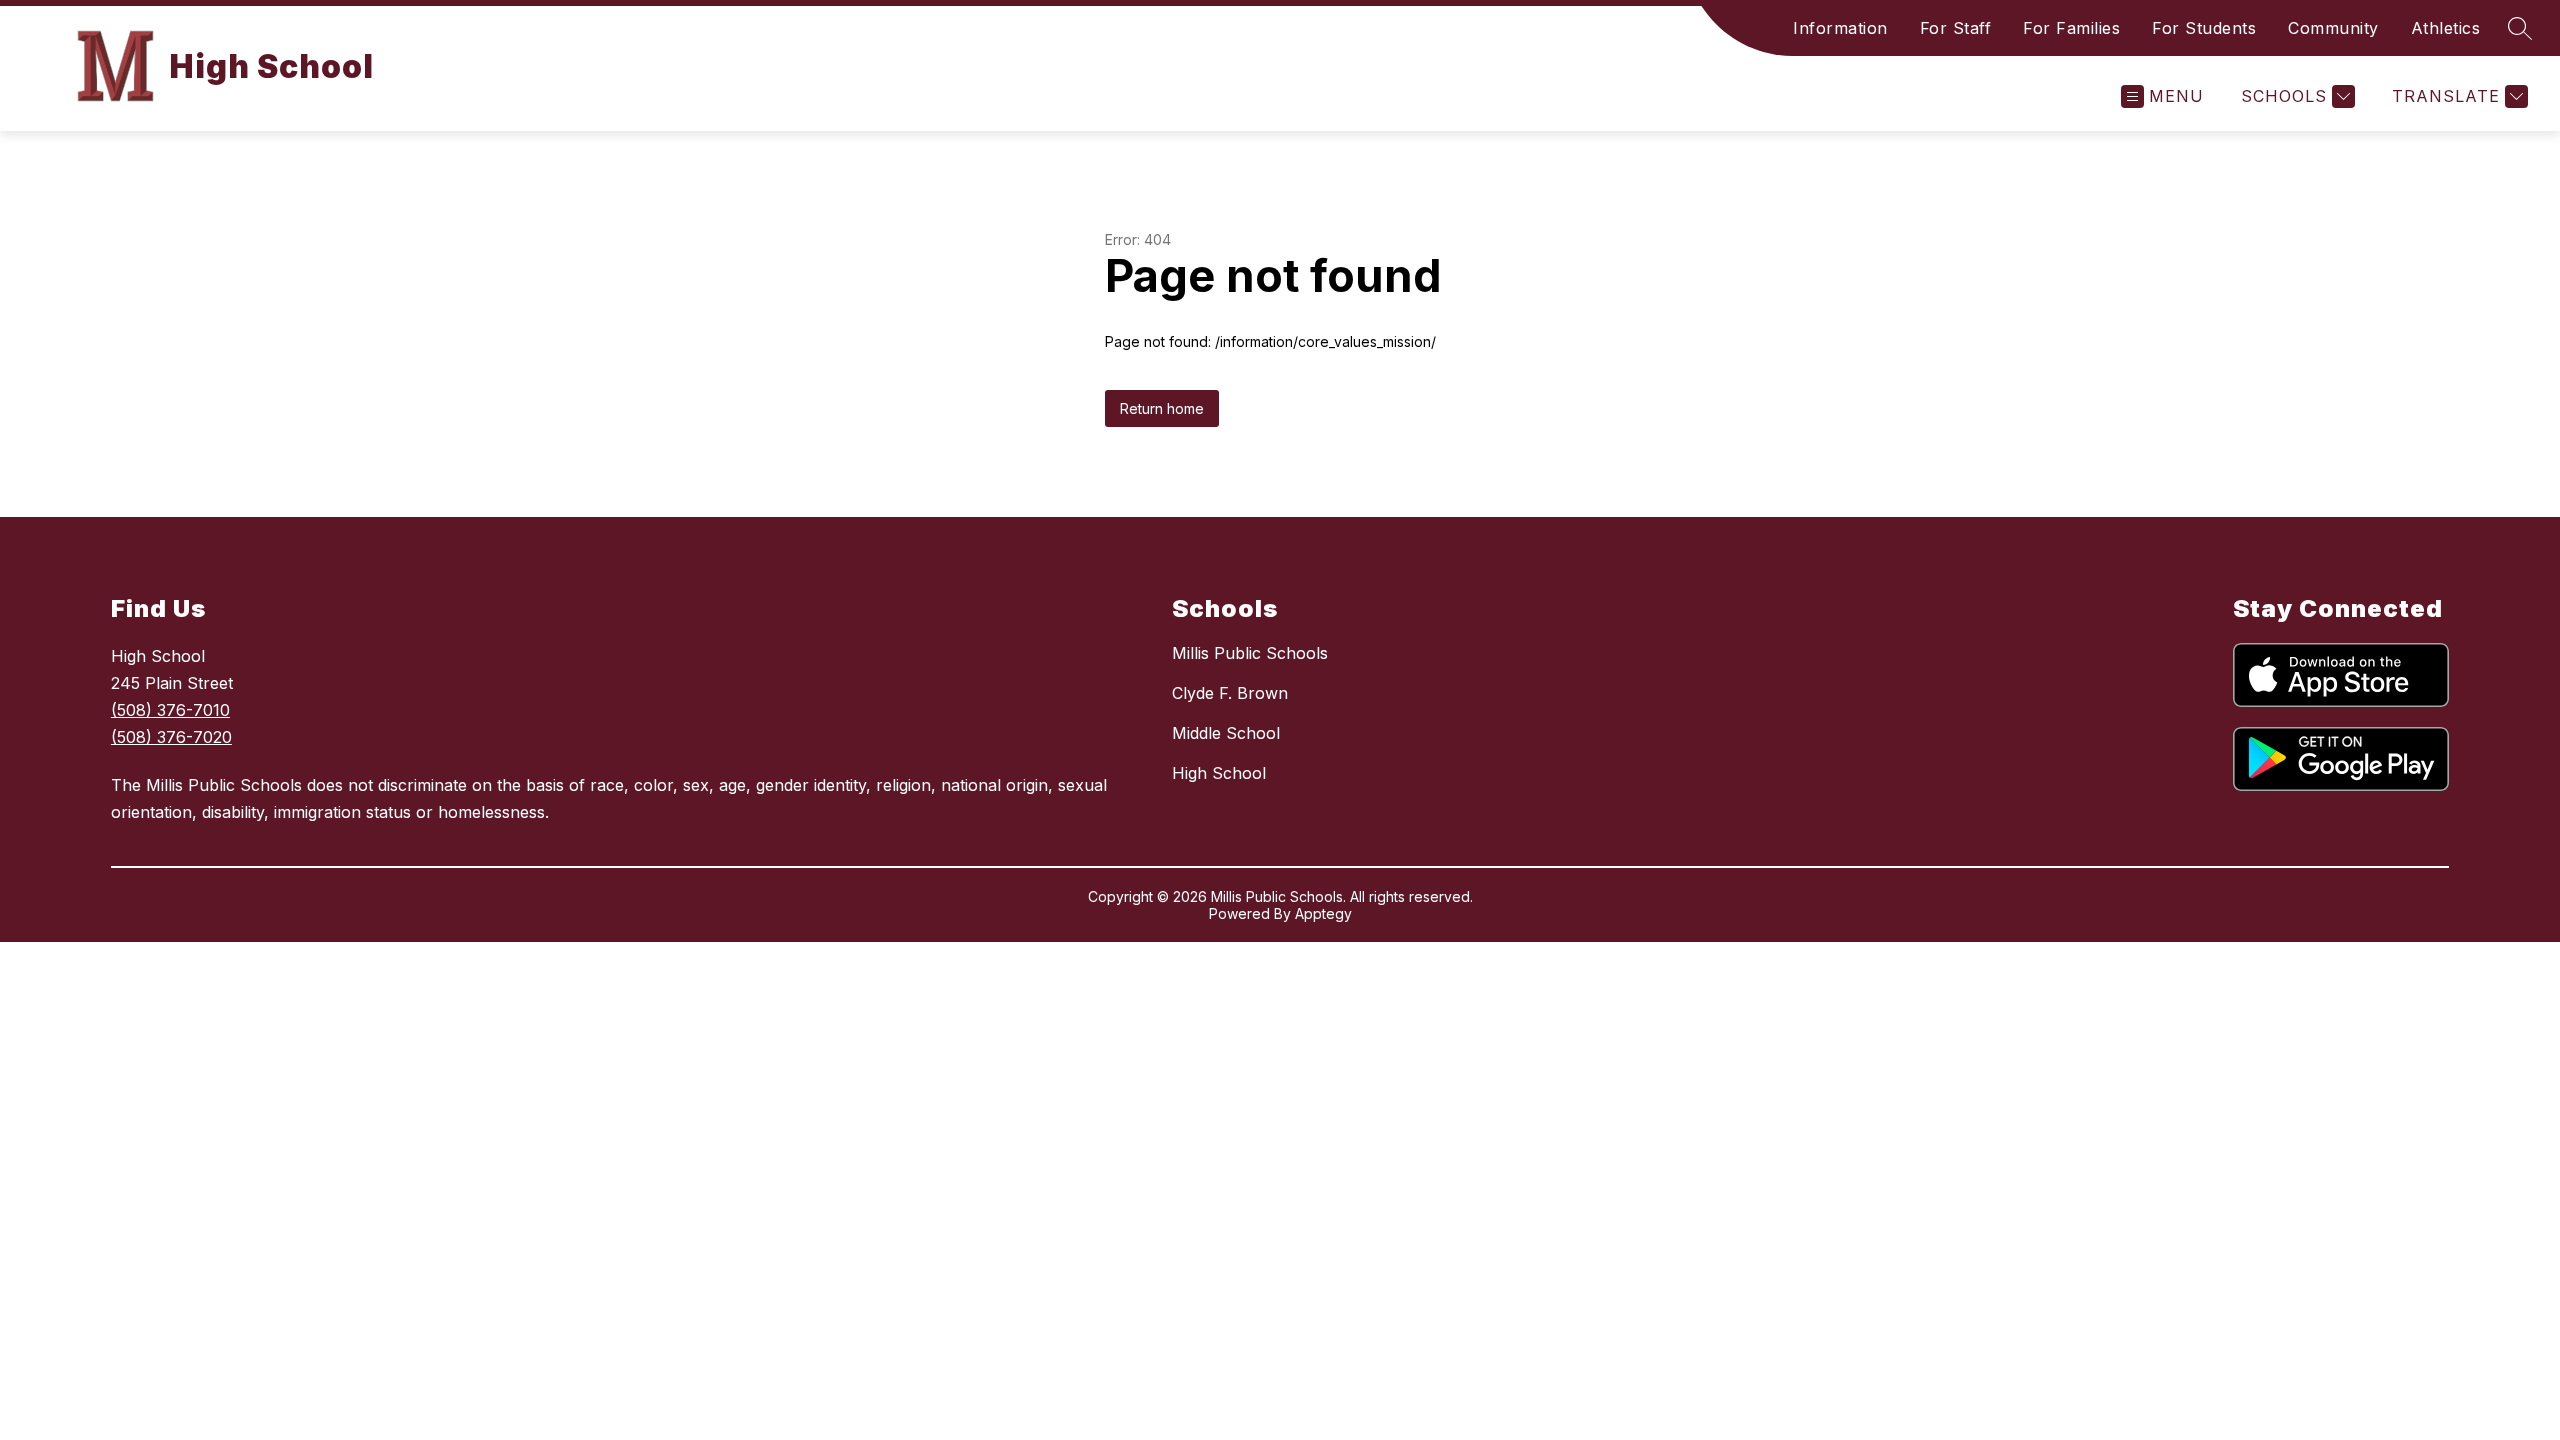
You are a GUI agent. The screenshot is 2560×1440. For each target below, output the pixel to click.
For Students (2204, 28)
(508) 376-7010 (170, 710)
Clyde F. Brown (1230, 693)
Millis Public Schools (1250, 653)
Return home (1162, 408)
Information (1840, 28)
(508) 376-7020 (171, 737)
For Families (2071, 28)
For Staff (1956, 28)
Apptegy (1323, 913)
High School (1219, 773)
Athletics (2446, 28)
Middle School (1226, 733)
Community (2333, 28)
